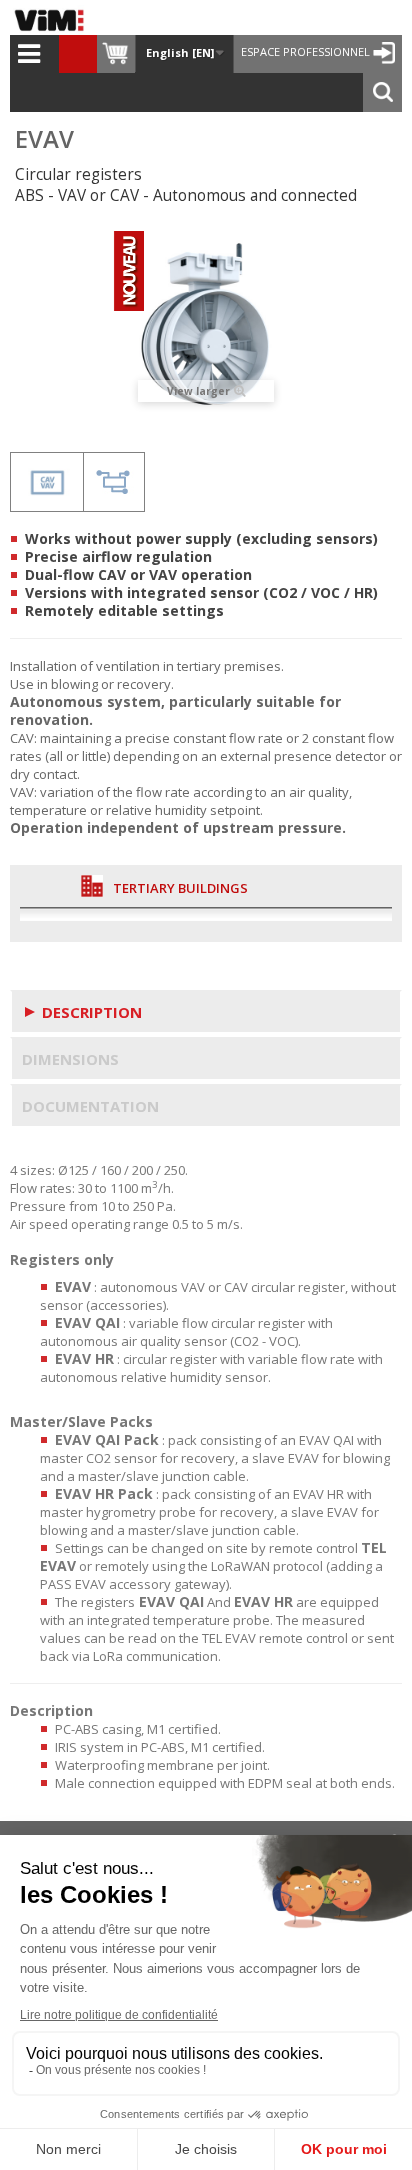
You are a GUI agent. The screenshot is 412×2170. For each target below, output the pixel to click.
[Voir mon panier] (116, 54)
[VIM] (54, 20)
